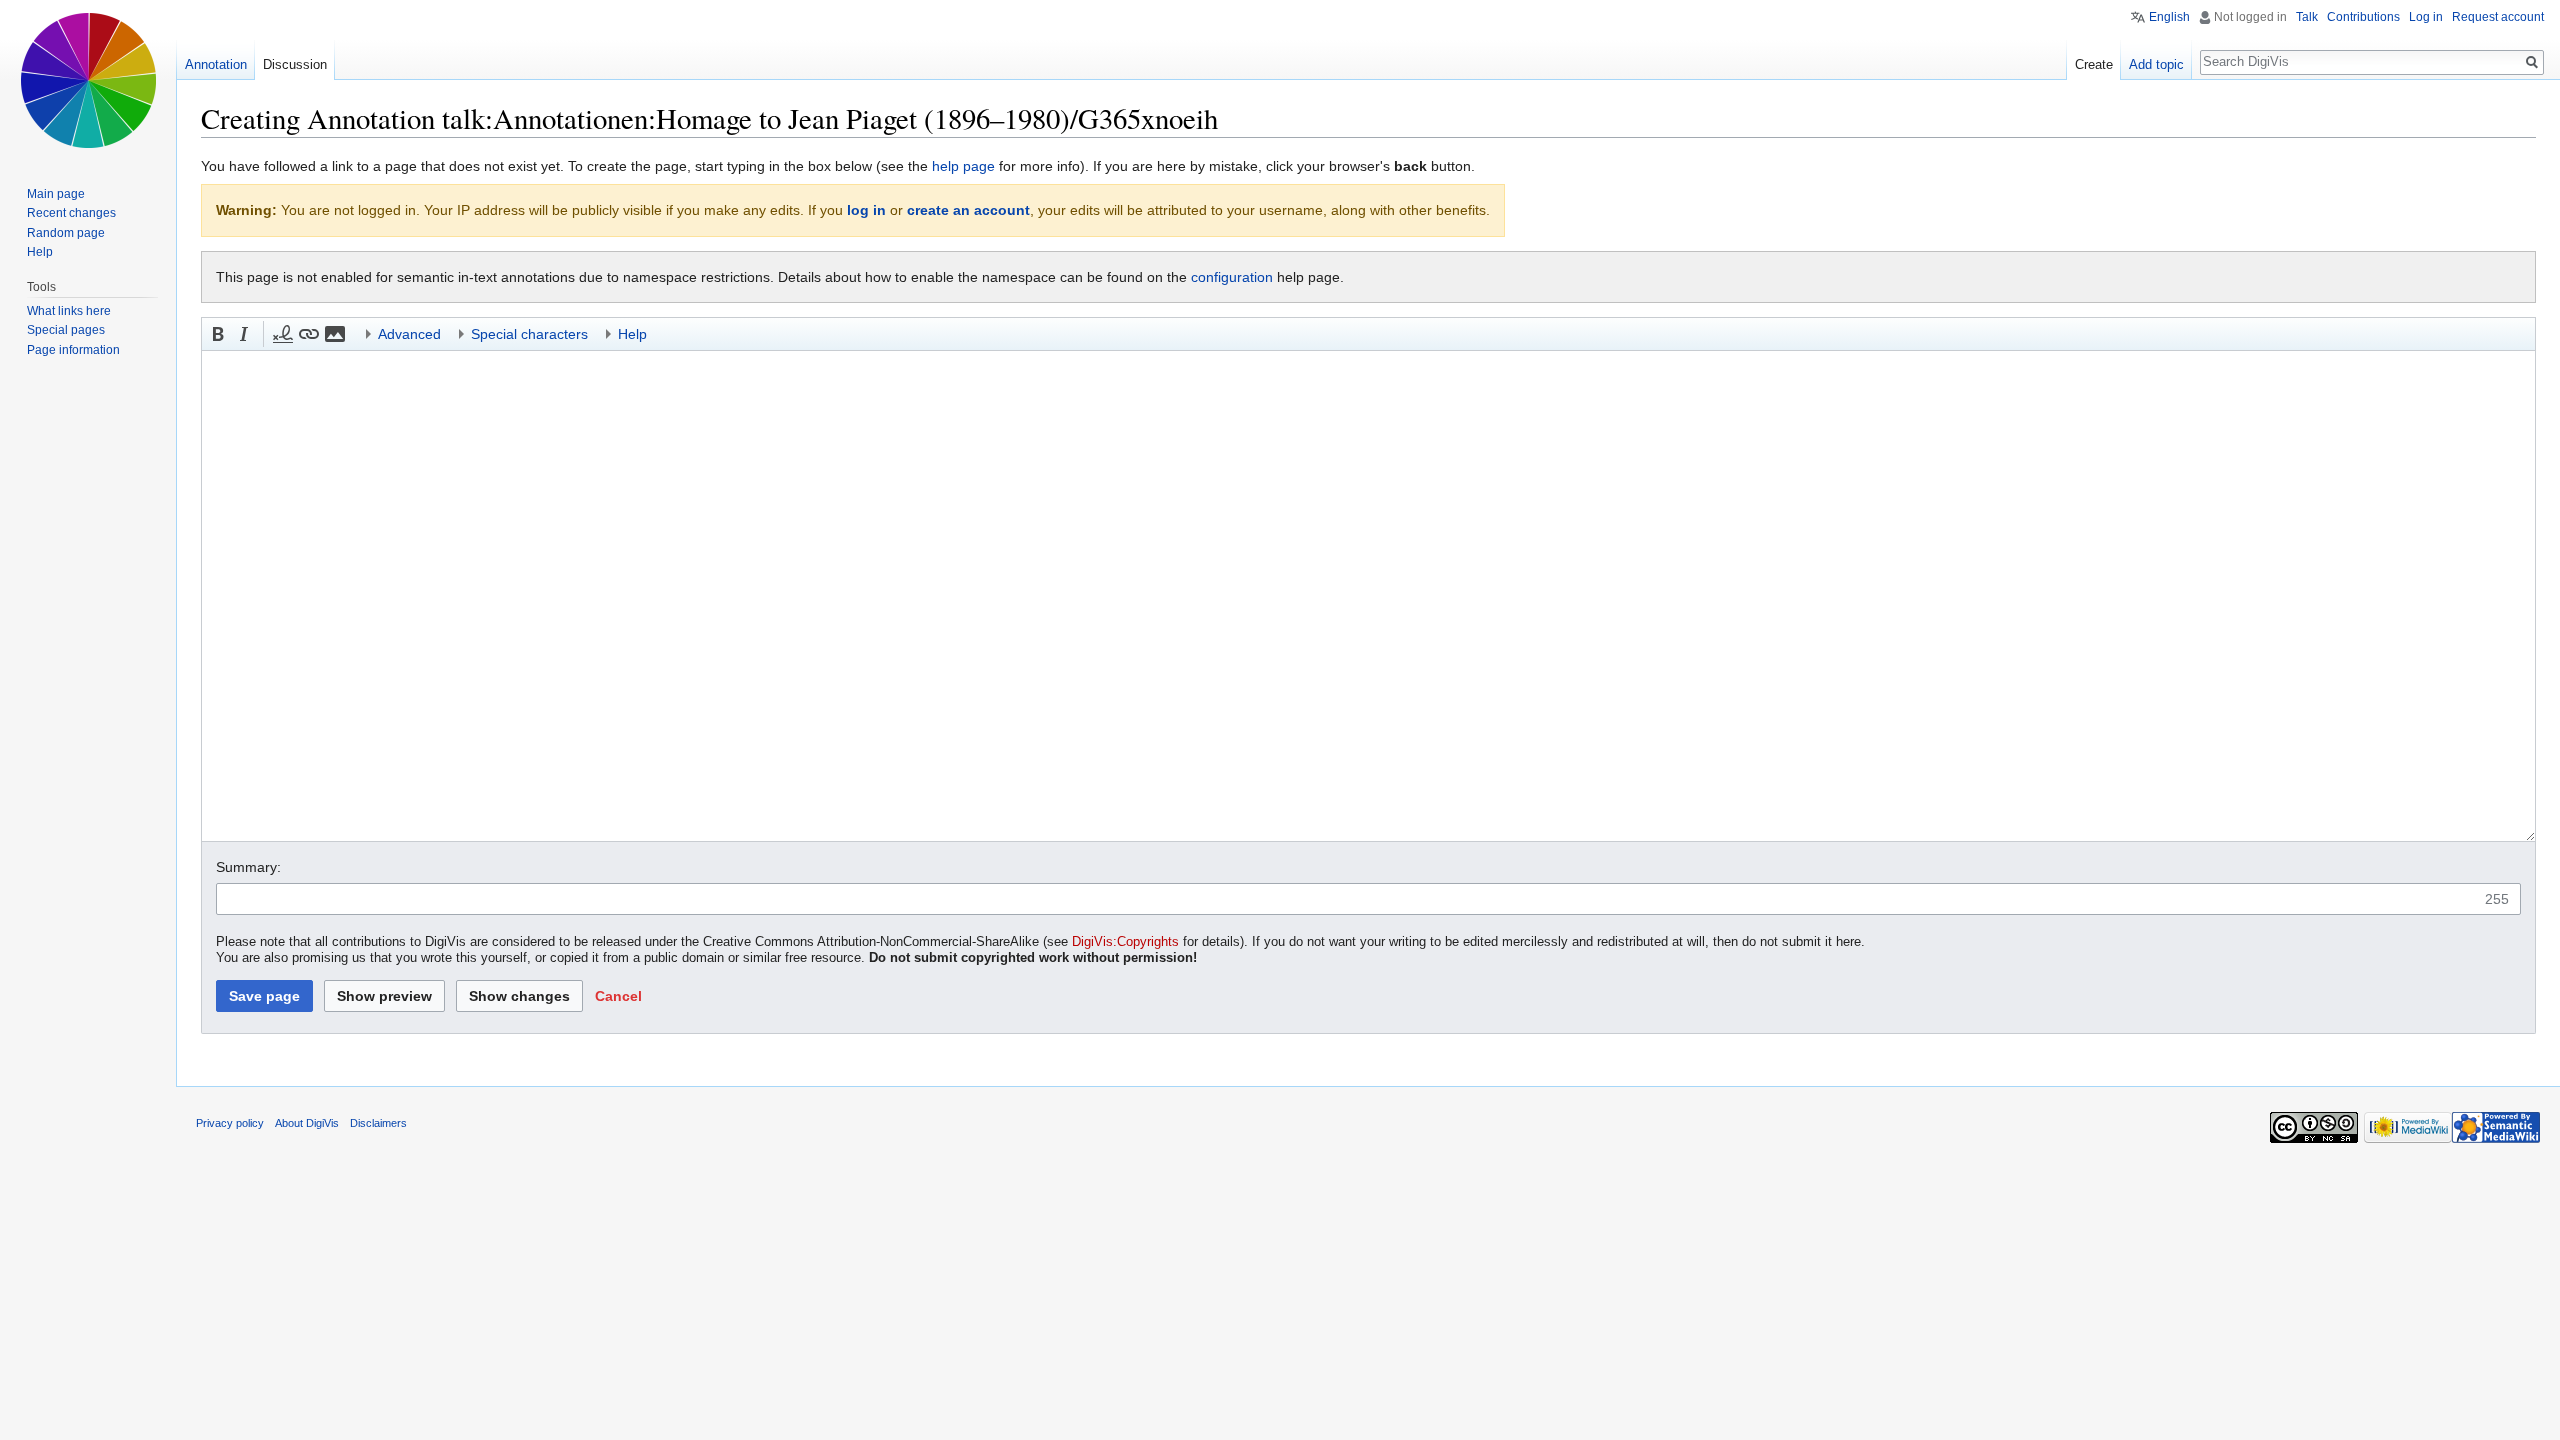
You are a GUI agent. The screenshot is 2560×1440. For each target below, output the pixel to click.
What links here (69, 311)
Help (40, 252)
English (2169, 17)
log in (866, 210)
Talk (2307, 17)
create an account (968, 210)
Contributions (2363, 17)
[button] (218, 334)
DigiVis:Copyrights (1125, 942)
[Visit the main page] (88, 80)
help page (963, 166)
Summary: (248, 867)
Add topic (2156, 64)
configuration (1232, 277)
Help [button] (632, 334)
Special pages (66, 330)
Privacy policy (230, 1123)
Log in (2426, 17)
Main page (56, 194)
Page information (73, 350)
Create (2094, 64)
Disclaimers (378, 1123)
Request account (2498, 17)
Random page (66, 233)
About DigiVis (307, 1123)
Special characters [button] (529, 334)
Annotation (216, 64)
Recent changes (71, 213)
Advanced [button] (409, 334)
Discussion (295, 64)
